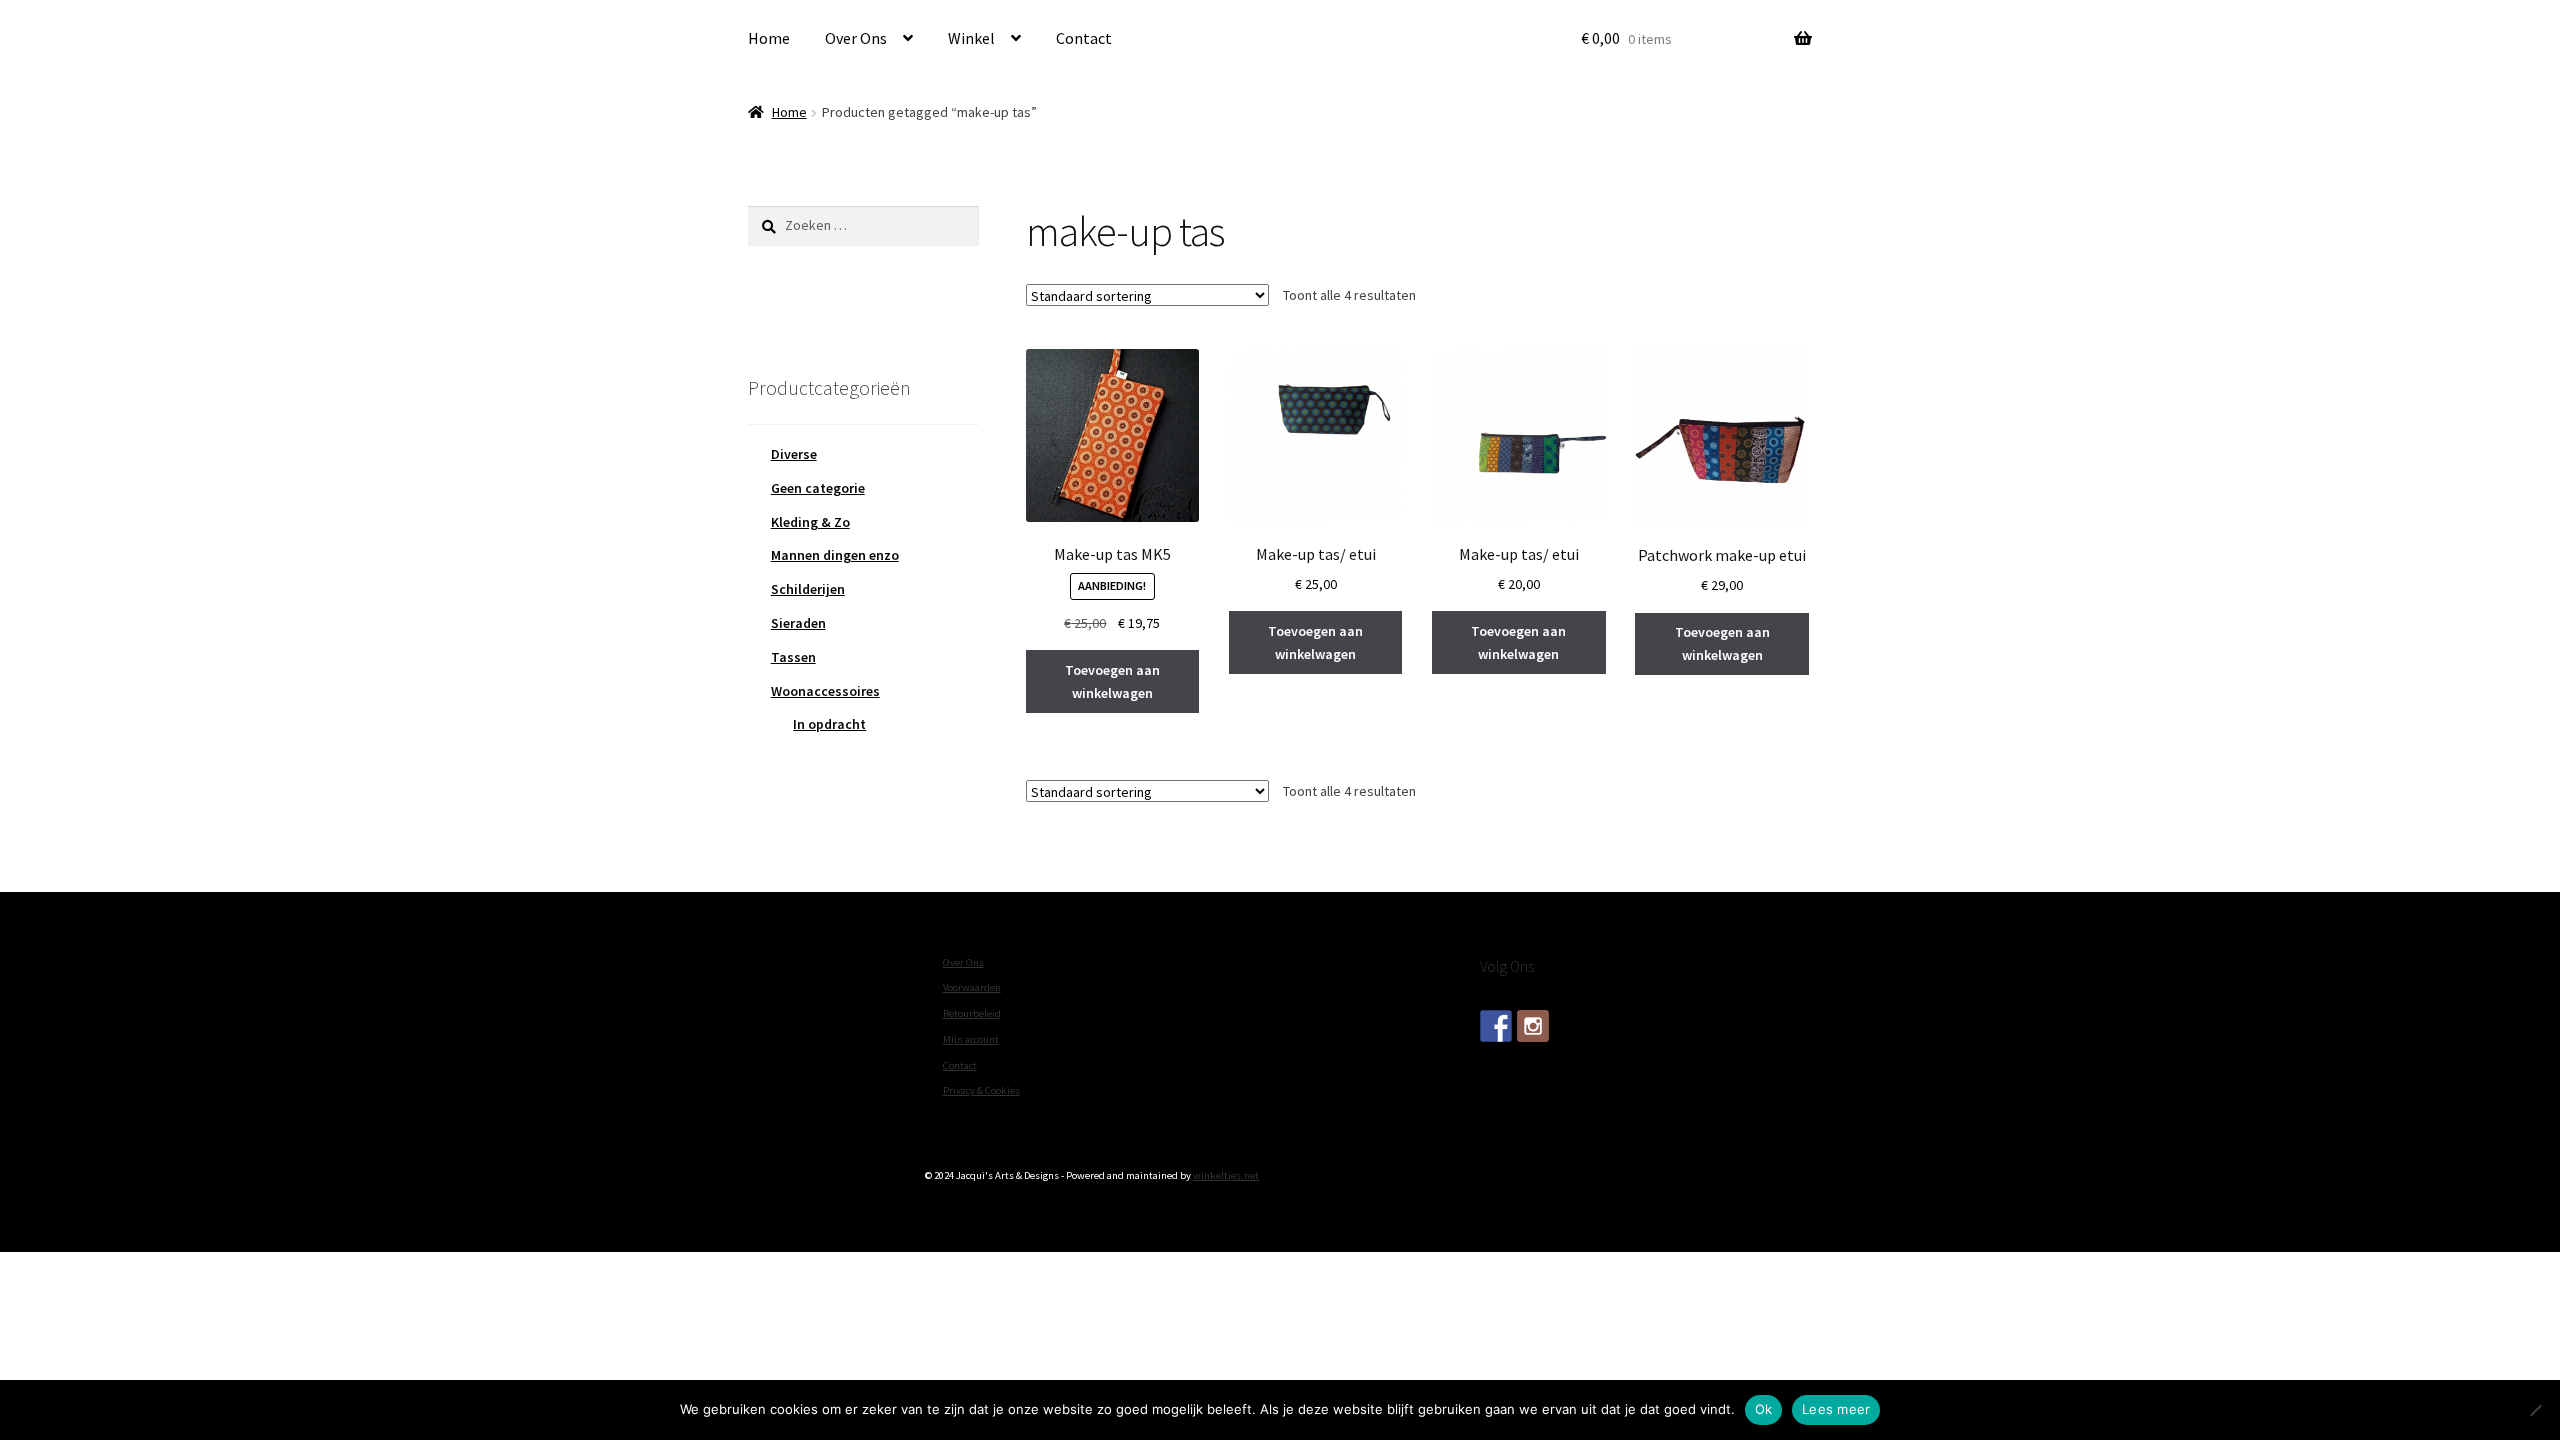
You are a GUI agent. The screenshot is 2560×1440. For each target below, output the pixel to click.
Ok (1764, 1409)
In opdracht (829, 724)
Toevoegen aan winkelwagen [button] (1112, 681)
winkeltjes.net (1226, 1175)
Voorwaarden (972, 987)
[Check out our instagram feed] (1533, 1026)
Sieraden (798, 623)
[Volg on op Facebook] (1496, 1026)
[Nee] (2535, 1410)
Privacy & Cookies (981, 1090)
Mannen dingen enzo (835, 555)
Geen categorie (818, 488)
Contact (1084, 38)
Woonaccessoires (825, 691)
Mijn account (971, 1039)
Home (769, 38)
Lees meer (1836, 1409)
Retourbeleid (972, 1013)
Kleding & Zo (810, 522)
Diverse (794, 454)
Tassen (793, 657)
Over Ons (856, 38)
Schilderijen (808, 589)
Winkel (971, 38)
